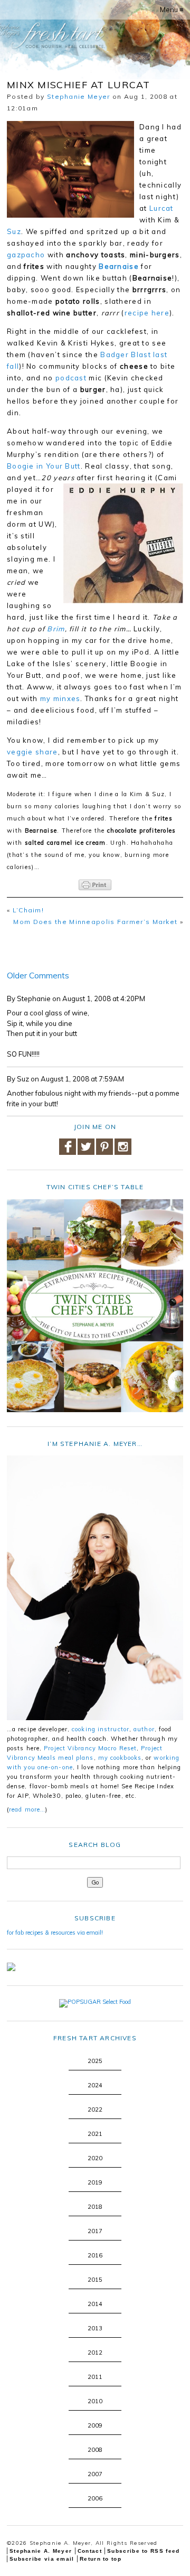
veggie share (32, 752)
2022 (95, 2110)
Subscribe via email (42, 2559)
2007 (95, 2474)
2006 (95, 2498)
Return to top (101, 2559)
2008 (95, 2450)
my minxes (60, 698)
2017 (95, 2231)
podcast (71, 378)
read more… (27, 1809)
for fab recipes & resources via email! (55, 1933)
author (144, 1729)
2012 (95, 2353)
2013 (95, 2328)
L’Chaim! (28, 910)
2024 (95, 2085)
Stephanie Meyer (79, 96)
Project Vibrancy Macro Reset (90, 1748)
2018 (95, 2207)
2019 (95, 2182)
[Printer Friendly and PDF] (95, 885)
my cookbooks (120, 1758)
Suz (14, 231)
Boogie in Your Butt (44, 466)
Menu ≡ (172, 10)
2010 (95, 2401)
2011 (95, 2377)
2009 (95, 2425)
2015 (95, 2280)
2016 (95, 2255)
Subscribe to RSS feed (143, 2551)
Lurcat (161, 208)
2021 (95, 2134)
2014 (95, 2304)
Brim (56, 629)
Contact (90, 2551)
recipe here (147, 313)
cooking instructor (101, 1729)
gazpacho (26, 255)
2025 (95, 2061)
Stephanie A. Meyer (41, 2551)
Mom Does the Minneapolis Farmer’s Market (95, 922)
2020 (95, 2158)
